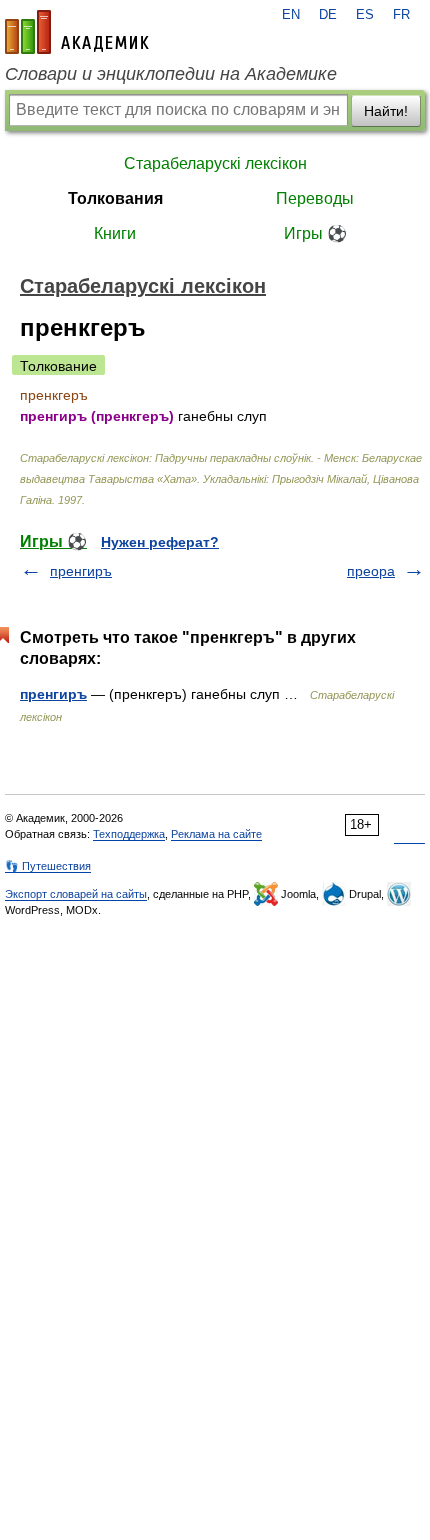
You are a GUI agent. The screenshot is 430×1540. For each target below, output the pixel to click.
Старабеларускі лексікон (215, 163)
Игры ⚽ (315, 233)
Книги (115, 233)
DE (328, 15)
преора (371, 571)
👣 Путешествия (48, 866)
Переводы (315, 198)
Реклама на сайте (216, 834)
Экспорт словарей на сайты (76, 894)
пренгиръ (81, 571)
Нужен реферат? (160, 542)
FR (401, 15)
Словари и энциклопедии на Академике (171, 74)
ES (365, 15)
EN (291, 15)
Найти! (386, 111)
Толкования (115, 198)
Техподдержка (129, 834)
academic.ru (77, 32)
